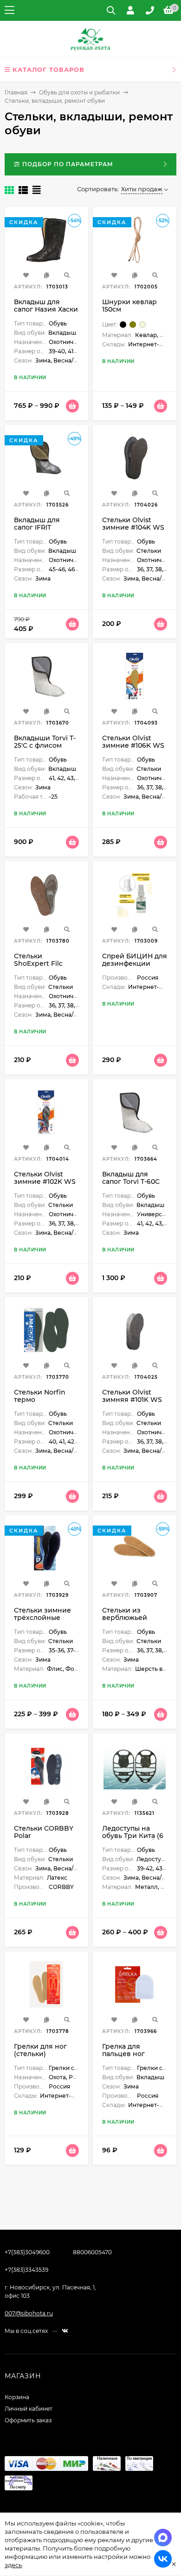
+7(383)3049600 (27, 2252)
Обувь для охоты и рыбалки (79, 92)
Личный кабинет (29, 2409)
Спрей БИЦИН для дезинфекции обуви (135, 963)
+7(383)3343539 (26, 2270)
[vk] (65, 2331)
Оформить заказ (28, 2420)
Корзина (17, 2397)
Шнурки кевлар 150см (129, 306)
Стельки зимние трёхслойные (42, 1614)
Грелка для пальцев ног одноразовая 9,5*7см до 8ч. (125, 2057)
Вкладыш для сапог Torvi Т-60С (131, 1178)
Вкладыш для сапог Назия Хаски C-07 (46, 309)
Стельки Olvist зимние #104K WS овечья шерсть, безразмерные (133, 531)
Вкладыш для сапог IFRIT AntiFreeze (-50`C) (45, 527)
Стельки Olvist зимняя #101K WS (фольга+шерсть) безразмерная (132, 1403)
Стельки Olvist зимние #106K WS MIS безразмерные (133, 749)
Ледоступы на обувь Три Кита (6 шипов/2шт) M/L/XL (135, 1836)
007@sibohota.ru (29, 2313)
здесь (13, 2565)
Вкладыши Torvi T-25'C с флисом (45, 742)
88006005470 (92, 2252)
